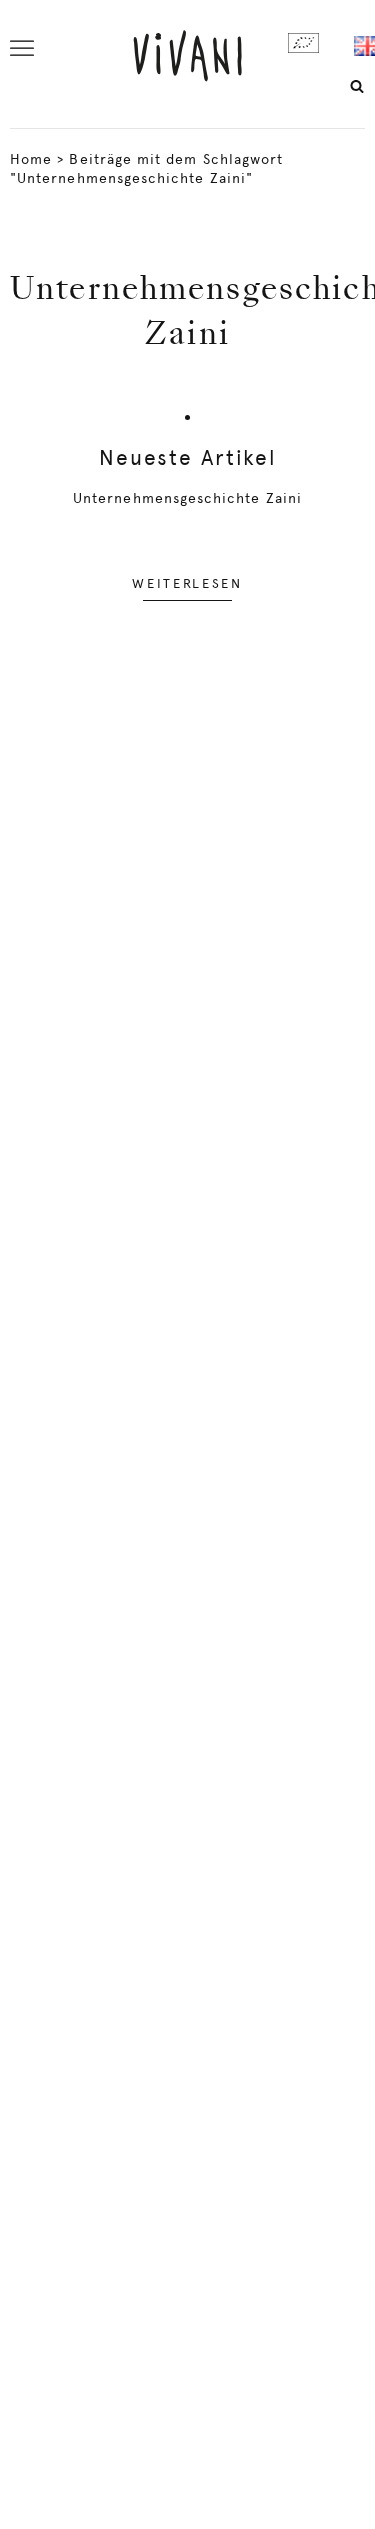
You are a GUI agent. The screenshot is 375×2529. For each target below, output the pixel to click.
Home (31, 159)
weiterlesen (187, 583)
